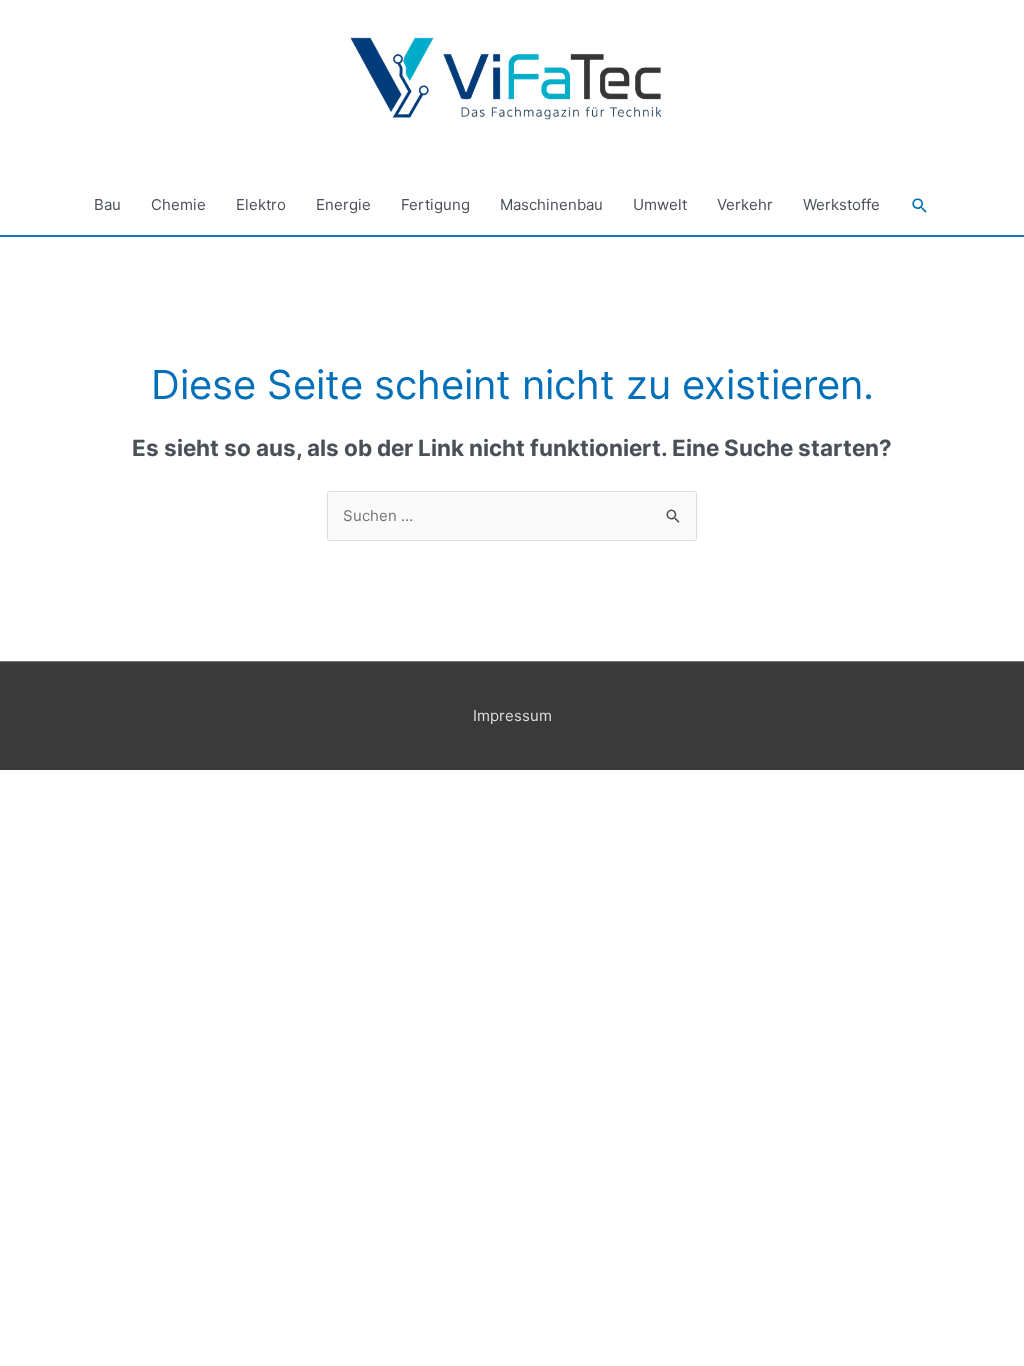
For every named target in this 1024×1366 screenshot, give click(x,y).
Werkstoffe (841, 204)
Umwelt (660, 204)
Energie (343, 204)
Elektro (261, 204)
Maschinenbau (551, 204)
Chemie (178, 204)
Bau (107, 204)
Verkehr (745, 204)
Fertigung (435, 204)
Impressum (512, 715)
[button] (920, 206)
